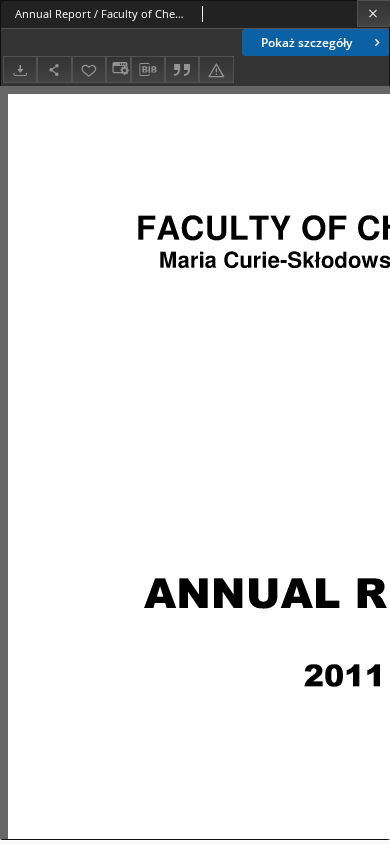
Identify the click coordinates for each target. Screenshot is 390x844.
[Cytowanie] (182, 69)
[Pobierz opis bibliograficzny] (148, 70)
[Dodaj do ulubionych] (89, 69)
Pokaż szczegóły (306, 42)
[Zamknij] (373, 13)
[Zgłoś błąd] (216, 69)
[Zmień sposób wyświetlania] (118, 69)
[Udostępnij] (54, 69)
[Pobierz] (20, 69)
